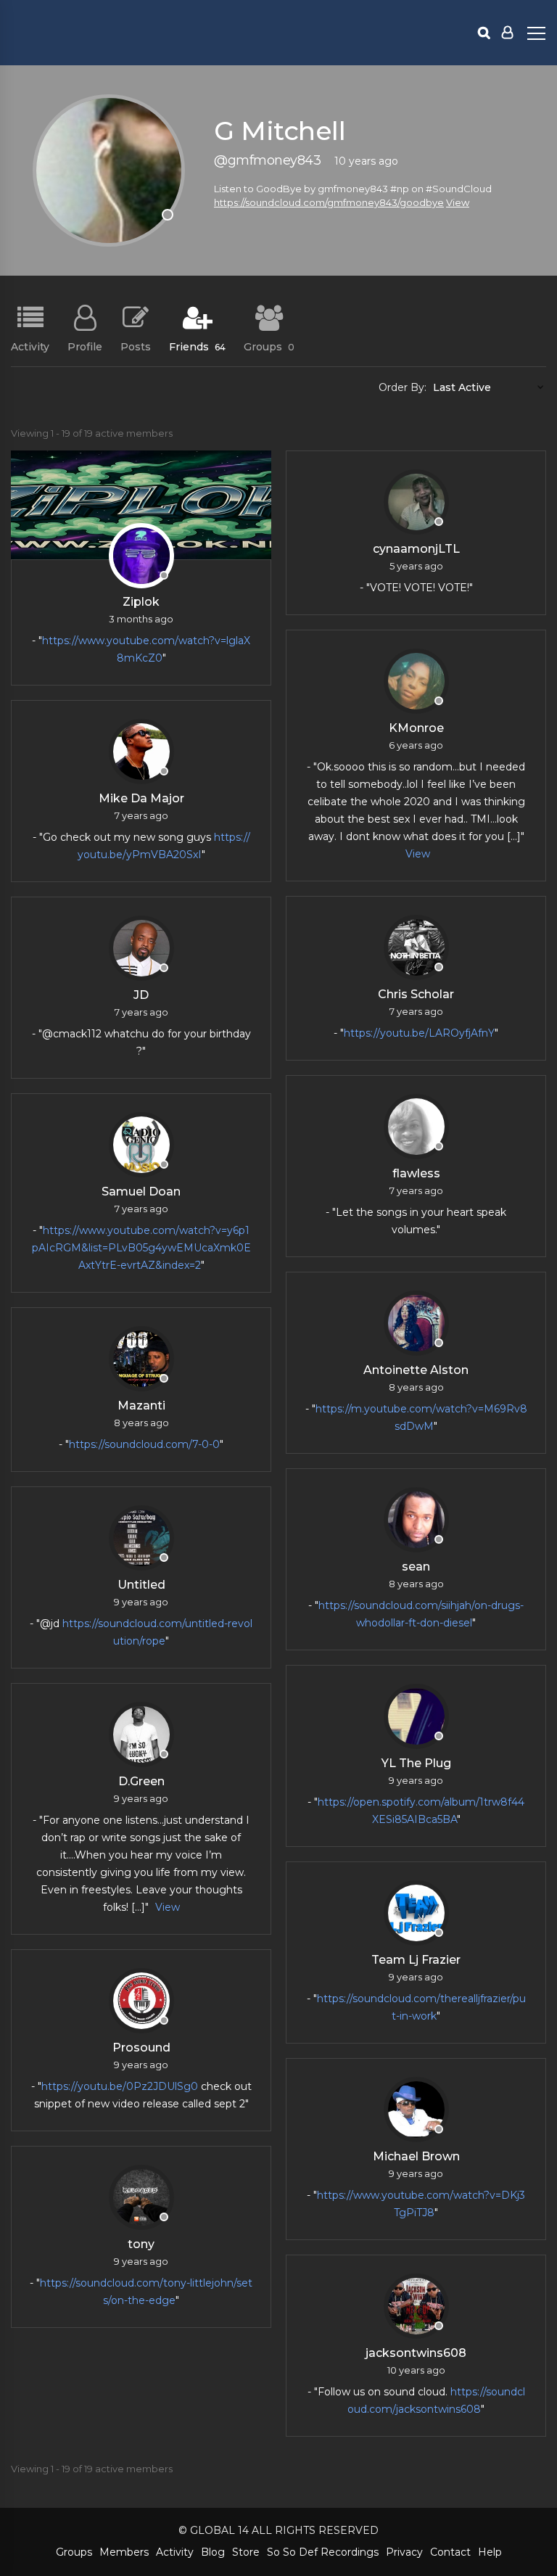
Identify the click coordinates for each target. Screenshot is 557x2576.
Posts (136, 346)
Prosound (141, 2048)
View (458, 202)
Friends (197, 346)
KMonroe (416, 728)
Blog (213, 2552)
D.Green (141, 1781)
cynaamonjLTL (416, 549)
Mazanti (141, 1406)
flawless (416, 1173)
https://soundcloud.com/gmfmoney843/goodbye (329, 202)
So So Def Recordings (323, 2552)
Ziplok (141, 602)
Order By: (403, 387)
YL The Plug (416, 1763)
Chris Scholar (416, 994)
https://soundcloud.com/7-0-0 (144, 1444)
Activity (30, 346)
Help (490, 2552)
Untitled (141, 1585)
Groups (269, 346)
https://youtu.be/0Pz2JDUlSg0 (120, 2086)
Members (124, 2552)
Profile (85, 346)
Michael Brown (416, 2156)
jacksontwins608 (416, 2353)
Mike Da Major (141, 798)
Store (246, 2552)
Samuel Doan (141, 1192)
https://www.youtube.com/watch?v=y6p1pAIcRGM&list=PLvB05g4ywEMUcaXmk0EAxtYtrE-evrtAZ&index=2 (141, 1248)
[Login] (507, 33)
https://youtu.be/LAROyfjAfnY (419, 1033)
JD (141, 995)
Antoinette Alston (416, 1370)
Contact (450, 2552)
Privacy (404, 2552)
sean (416, 1567)
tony (141, 2244)
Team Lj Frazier (416, 1960)
